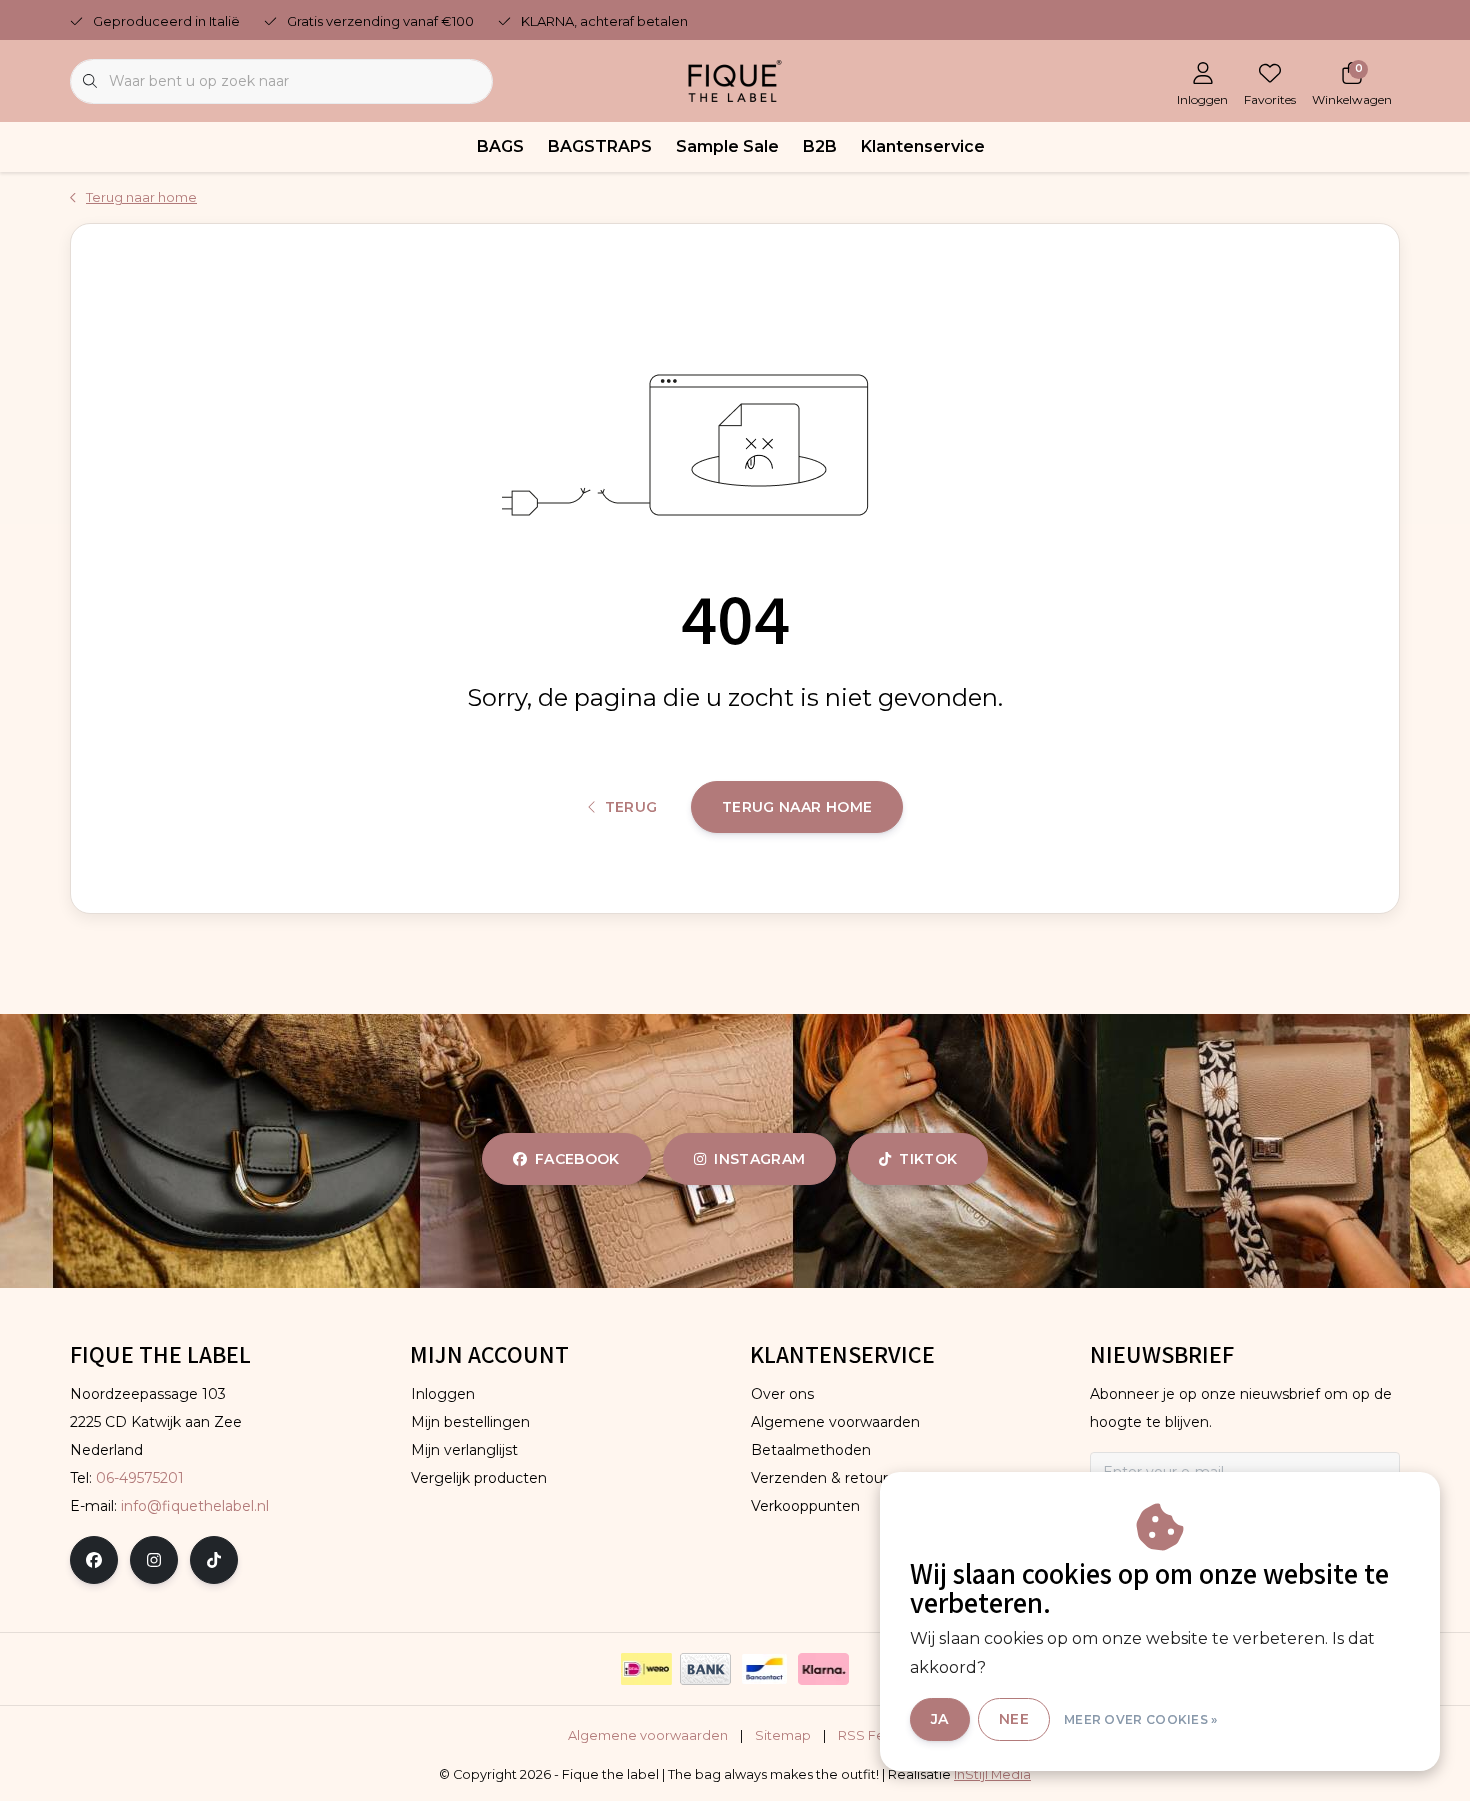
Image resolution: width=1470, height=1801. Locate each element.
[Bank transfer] (705, 1669)
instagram (759, 1159)
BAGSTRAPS (600, 146)
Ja (940, 1719)
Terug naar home (797, 807)
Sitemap (783, 1735)
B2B (820, 146)
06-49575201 (140, 1478)
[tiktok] (214, 1560)
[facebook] (94, 1560)
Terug (631, 807)
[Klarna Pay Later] (823, 1669)
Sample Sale (727, 146)
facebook (577, 1159)
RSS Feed (870, 1735)
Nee (1014, 1719)
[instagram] (154, 1560)
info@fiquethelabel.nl (195, 1506)
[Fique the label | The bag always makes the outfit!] (735, 79)
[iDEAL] (646, 1669)
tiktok (928, 1159)
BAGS (500, 146)
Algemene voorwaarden (648, 1735)
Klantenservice (923, 146)
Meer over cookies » (1141, 1719)
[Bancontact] (764, 1669)
